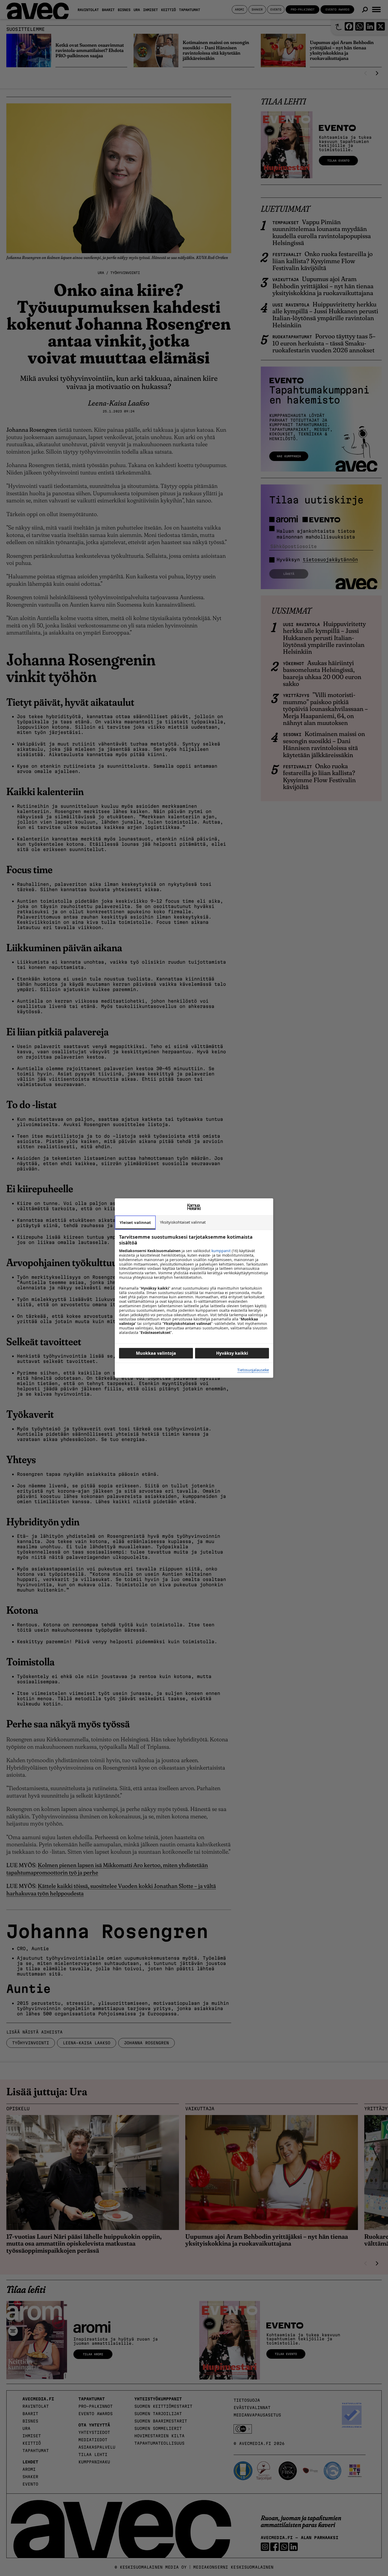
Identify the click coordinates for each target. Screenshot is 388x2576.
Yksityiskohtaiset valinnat (183, 1222)
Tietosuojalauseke (253, 1370)
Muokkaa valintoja (156, 1353)
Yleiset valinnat (135, 1222)
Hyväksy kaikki (232, 1353)
